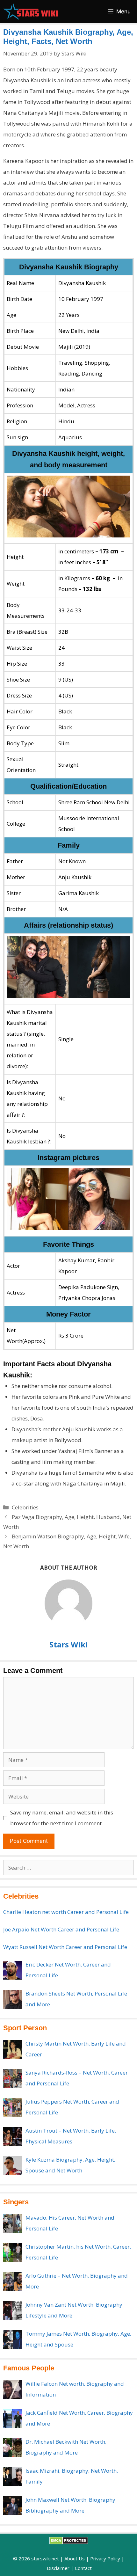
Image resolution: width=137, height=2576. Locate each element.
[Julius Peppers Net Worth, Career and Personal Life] (13, 2107)
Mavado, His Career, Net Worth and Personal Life (70, 2223)
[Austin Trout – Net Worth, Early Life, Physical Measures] (13, 2136)
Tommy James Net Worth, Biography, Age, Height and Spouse (78, 2339)
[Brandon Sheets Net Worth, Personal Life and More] (13, 1999)
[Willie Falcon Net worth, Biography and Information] (13, 2390)
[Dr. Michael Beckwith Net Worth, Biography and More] (13, 2448)
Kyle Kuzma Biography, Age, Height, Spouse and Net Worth (70, 2165)
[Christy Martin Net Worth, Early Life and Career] (13, 2049)
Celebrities (25, 1507)
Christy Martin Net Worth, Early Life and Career (76, 2049)
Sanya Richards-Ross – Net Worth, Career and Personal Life (77, 2078)
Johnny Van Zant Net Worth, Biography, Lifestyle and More (75, 2310)
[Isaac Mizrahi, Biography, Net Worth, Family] (13, 2477)
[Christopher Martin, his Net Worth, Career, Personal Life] (13, 2252)
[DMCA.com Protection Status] (69, 2543)
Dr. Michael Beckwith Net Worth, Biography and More (66, 2447)
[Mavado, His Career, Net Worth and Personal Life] (13, 2223)
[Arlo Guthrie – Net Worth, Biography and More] (13, 2281)
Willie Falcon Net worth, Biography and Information (75, 2389)
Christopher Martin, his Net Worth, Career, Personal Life (78, 2252)
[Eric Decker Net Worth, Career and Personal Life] (13, 1970)
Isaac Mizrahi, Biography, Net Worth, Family (72, 2476)
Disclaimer (58, 2568)
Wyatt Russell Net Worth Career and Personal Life (65, 1947)
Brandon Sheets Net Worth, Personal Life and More (76, 1999)
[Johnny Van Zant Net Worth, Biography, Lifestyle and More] (13, 2310)
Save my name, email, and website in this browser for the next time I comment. (62, 1818)
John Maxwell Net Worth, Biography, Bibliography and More (71, 2505)
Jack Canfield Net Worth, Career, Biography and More (79, 2418)
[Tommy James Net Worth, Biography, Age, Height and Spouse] (13, 2339)
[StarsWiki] (30, 11)
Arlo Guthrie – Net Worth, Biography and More (77, 2281)
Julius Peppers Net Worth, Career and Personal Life (72, 2107)
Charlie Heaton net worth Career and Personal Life (66, 1912)
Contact (83, 2568)
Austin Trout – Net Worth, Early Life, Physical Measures (71, 2136)
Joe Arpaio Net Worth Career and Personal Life (61, 1929)
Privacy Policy (105, 2558)
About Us (75, 2558)
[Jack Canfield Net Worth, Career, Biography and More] (13, 2419)
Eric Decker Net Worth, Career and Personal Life (68, 1970)
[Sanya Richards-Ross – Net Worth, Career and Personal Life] (13, 2078)
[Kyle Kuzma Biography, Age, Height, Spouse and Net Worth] (13, 2165)
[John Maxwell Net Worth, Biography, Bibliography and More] (13, 2506)
